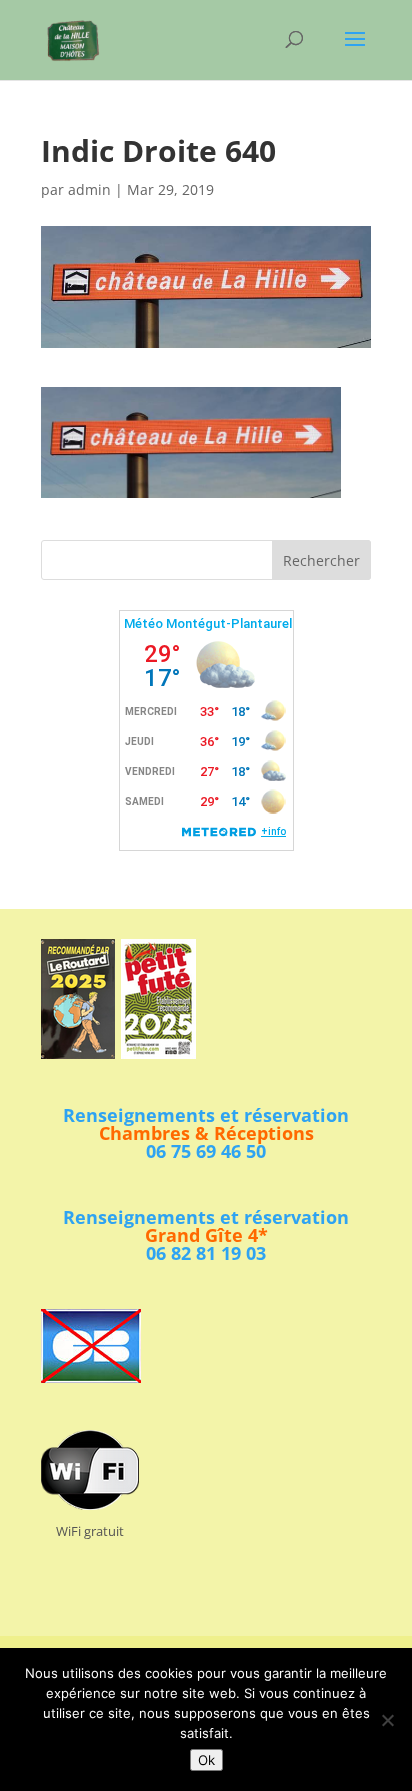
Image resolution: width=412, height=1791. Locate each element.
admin (89, 189)
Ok (206, 1760)
